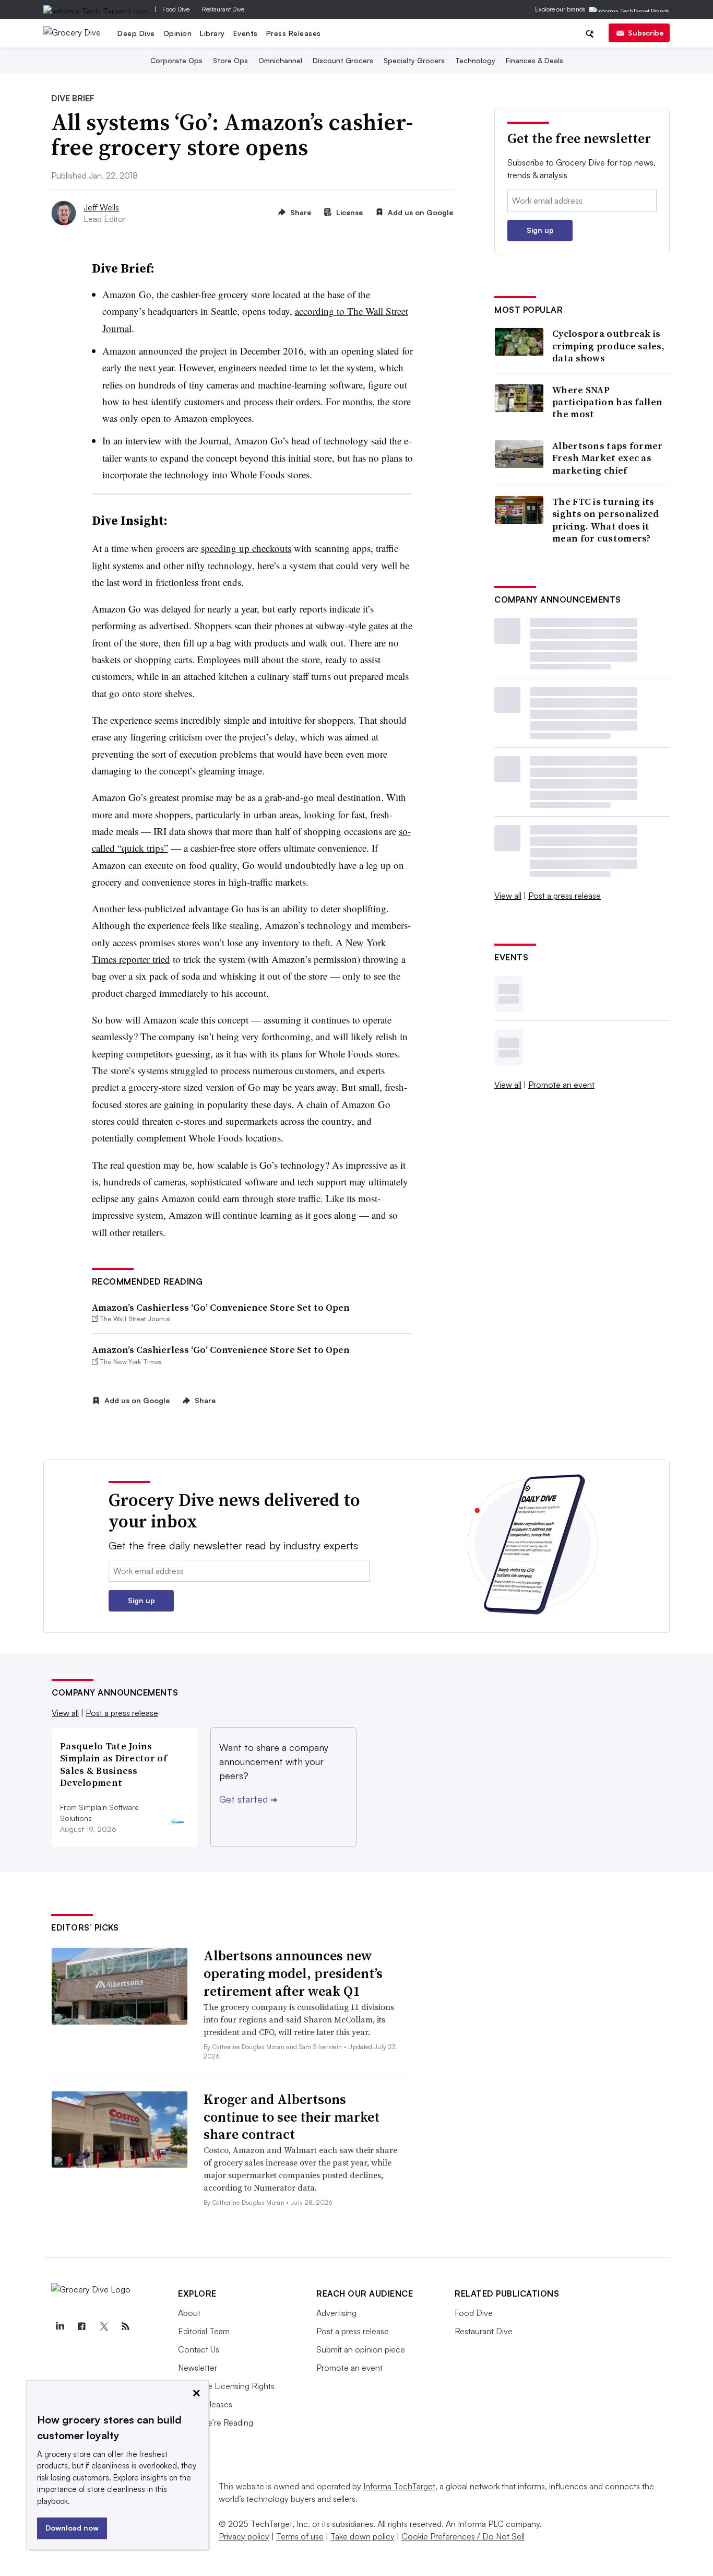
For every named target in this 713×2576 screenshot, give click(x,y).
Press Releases (294, 33)
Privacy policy (244, 2536)
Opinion (178, 33)
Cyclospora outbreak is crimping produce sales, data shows (608, 346)
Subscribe (646, 33)
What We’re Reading (216, 2422)
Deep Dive (136, 33)
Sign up (540, 230)
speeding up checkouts (246, 548)
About (189, 2313)
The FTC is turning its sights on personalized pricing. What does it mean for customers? (606, 520)
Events (246, 33)
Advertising (336, 2313)
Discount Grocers (343, 60)
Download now (72, 2528)
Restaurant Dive (223, 9)
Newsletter (198, 2368)
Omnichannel (280, 60)
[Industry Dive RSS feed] (125, 2326)
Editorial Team (204, 2331)
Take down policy (363, 2536)
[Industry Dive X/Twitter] (103, 2326)
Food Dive (176, 9)
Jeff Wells (101, 207)
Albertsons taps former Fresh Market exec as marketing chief (608, 458)
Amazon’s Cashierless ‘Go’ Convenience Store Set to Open (221, 1307)
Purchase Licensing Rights (226, 2386)
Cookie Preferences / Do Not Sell (463, 2536)
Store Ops (230, 60)
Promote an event (561, 1085)
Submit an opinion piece (361, 2349)
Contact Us (199, 2349)
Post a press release (565, 896)
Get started (248, 1799)
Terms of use (300, 2536)
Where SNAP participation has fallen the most (607, 402)
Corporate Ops (176, 60)
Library (212, 33)
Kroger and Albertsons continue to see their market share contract (292, 2117)
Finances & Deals (534, 60)
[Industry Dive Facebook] (81, 2326)
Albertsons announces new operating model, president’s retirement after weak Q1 (293, 1973)
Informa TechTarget (399, 2486)
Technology (475, 60)
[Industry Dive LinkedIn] (60, 2326)
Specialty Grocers (414, 60)
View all (508, 896)
